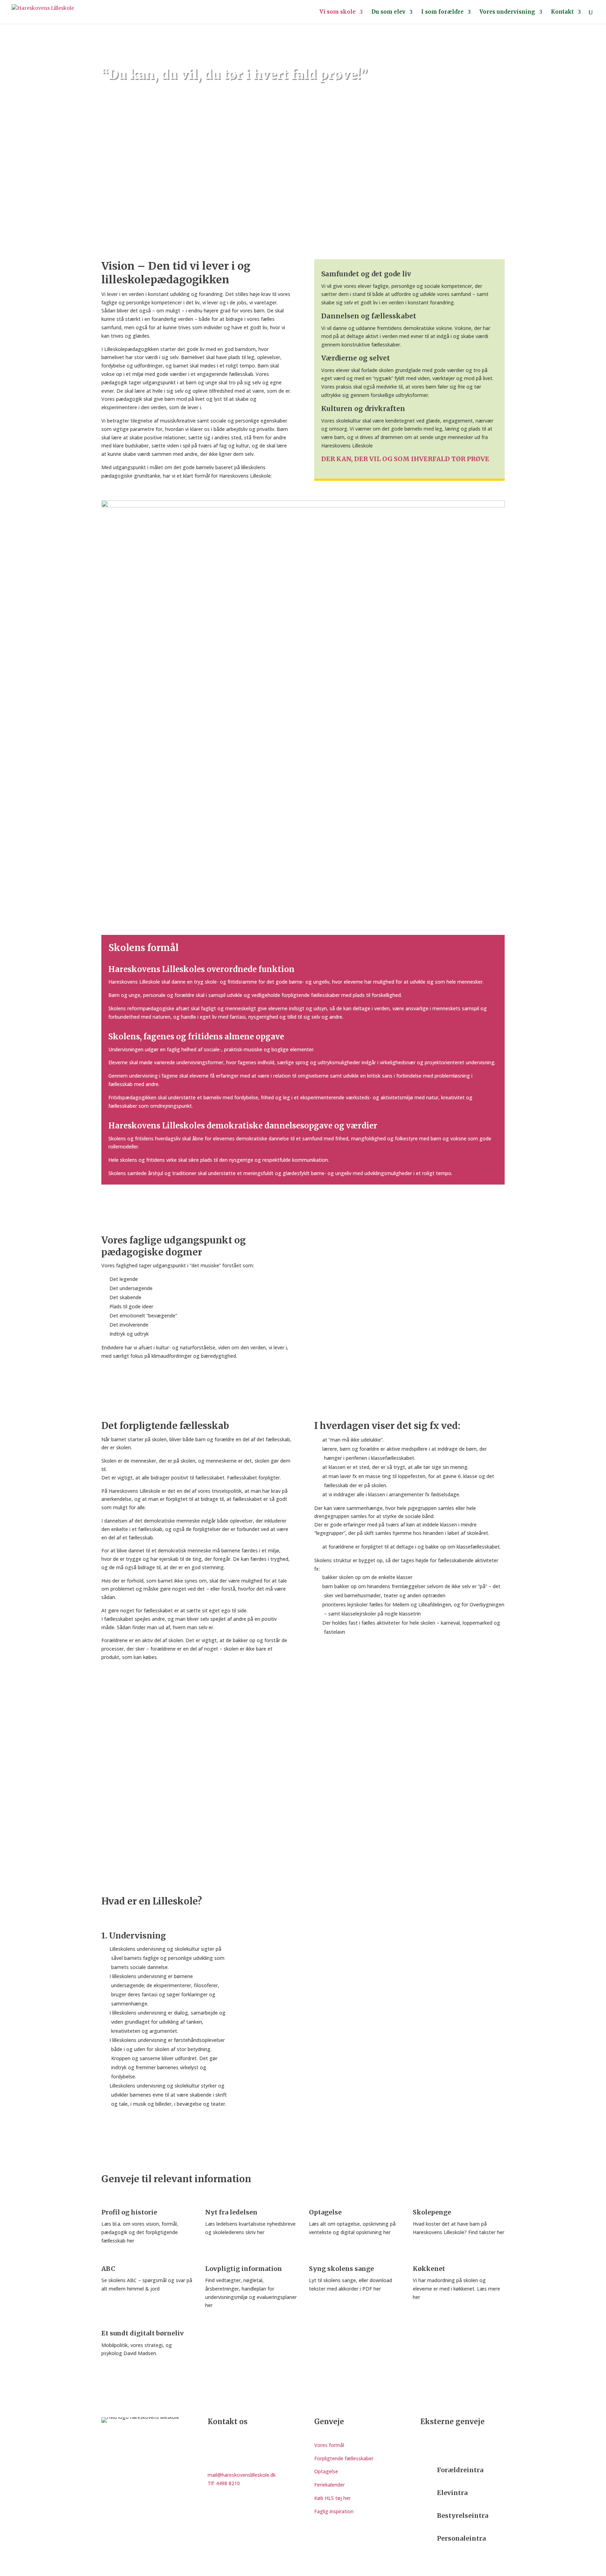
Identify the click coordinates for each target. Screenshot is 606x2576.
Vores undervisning (507, 12)
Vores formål (329, 2445)
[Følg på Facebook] (426, 2447)
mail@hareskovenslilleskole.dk (242, 2475)
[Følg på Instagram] (440, 2447)
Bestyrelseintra (463, 2516)
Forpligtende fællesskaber (344, 2458)
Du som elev (388, 12)
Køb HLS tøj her (332, 2498)
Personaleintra (461, 2538)
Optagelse (326, 2471)
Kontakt (562, 12)
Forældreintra (460, 2470)
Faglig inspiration (334, 2511)
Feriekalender (329, 2485)
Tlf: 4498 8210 (224, 2483)
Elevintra (452, 2493)
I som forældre (442, 12)
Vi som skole (338, 12)
